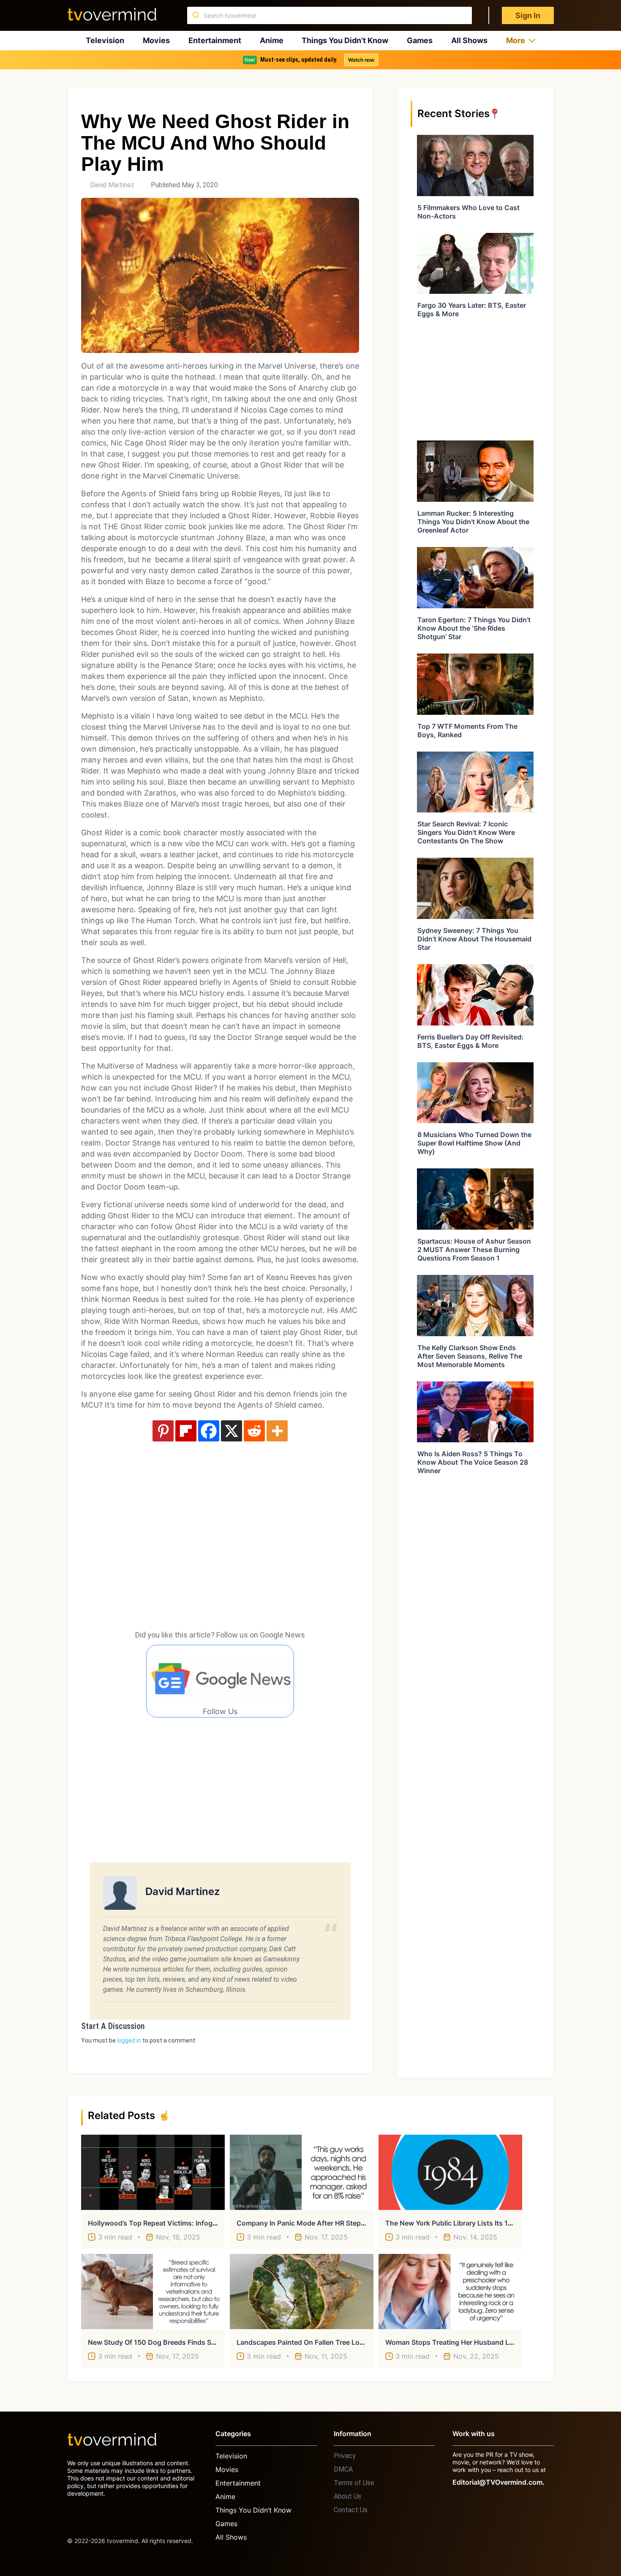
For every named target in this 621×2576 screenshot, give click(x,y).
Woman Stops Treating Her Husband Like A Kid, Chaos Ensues (487, 2342)
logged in (129, 2040)
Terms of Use (354, 2483)
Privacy (345, 2456)
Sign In (528, 15)
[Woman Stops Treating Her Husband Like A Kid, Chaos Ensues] (450, 2292)
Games (420, 40)
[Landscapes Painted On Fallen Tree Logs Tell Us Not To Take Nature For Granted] (302, 2292)
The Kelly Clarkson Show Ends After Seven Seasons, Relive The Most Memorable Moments (470, 1356)
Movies (156, 40)
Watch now (361, 60)
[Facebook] (209, 1431)
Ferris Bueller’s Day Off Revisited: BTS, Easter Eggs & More (470, 1041)
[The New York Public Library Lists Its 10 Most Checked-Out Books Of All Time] (450, 2172)
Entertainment (215, 40)
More (516, 40)
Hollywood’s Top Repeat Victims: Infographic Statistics (176, 2223)
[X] (232, 1431)
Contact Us (351, 2510)
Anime (272, 40)
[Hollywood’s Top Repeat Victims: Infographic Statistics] (153, 2172)
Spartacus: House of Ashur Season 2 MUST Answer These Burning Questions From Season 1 (474, 1250)
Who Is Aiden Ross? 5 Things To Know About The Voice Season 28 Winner (473, 1462)
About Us (347, 2496)
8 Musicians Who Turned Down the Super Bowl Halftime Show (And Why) (474, 1143)
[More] (277, 1431)
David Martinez (112, 185)
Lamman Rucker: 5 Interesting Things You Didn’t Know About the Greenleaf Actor (473, 522)
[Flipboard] (186, 1431)
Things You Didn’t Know (345, 40)
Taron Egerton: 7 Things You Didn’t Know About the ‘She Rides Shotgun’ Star (474, 628)
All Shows (469, 40)
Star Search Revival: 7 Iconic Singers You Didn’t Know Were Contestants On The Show (466, 832)
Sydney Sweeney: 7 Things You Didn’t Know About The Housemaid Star (474, 939)
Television (105, 40)
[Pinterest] (163, 1431)
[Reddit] (254, 1431)
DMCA (343, 2469)
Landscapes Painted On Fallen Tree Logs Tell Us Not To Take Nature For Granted (366, 2342)
